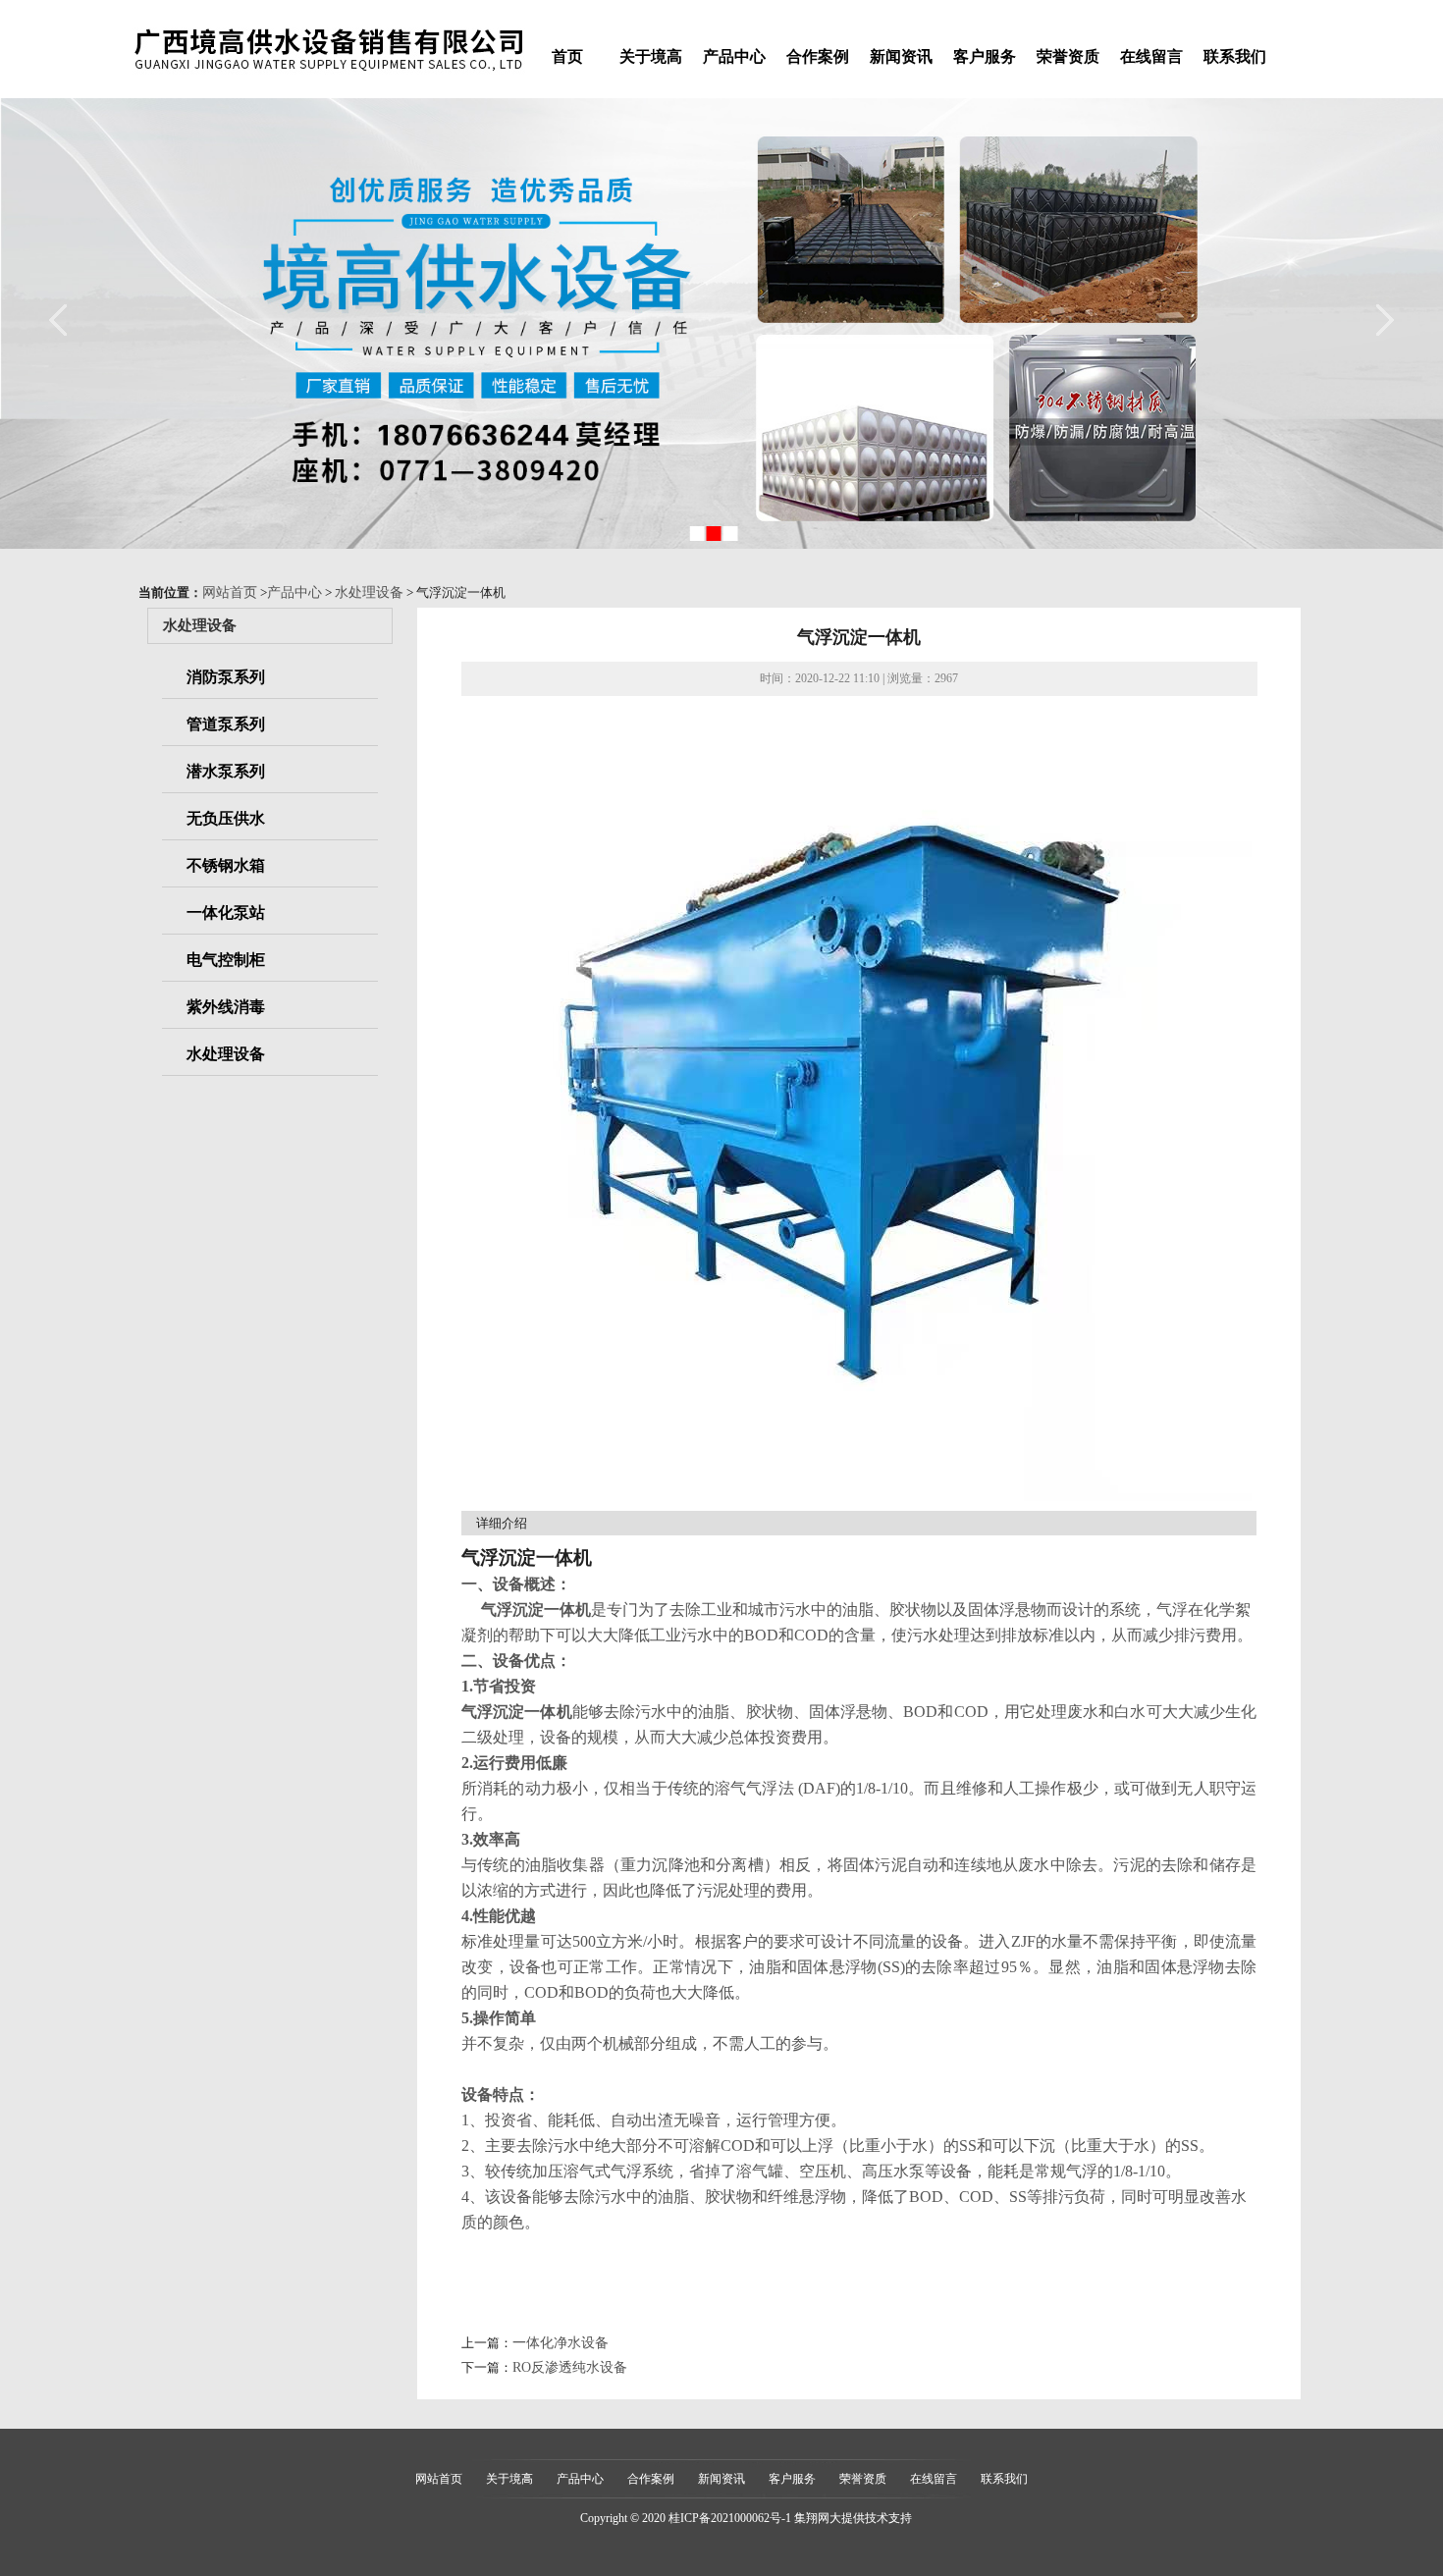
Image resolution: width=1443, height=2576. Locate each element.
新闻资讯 (901, 56)
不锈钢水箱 (226, 865)
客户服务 (985, 56)
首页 (567, 56)
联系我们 (1235, 56)
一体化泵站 (226, 912)
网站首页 (230, 592)
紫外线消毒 (226, 1007)
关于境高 (651, 56)
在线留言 (1151, 56)
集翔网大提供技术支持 (853, 2518)
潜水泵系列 (226, 771)
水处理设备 (369, 592)
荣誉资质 (1068, 56)
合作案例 (818, 56)
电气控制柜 (226, 960)
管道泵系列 (226, 724)
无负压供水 (226, 818)
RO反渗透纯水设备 (570, 2367)
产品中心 (734, 56)
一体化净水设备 (561, 2343)
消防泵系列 (226, 677)
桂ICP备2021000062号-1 (730, 2518)
